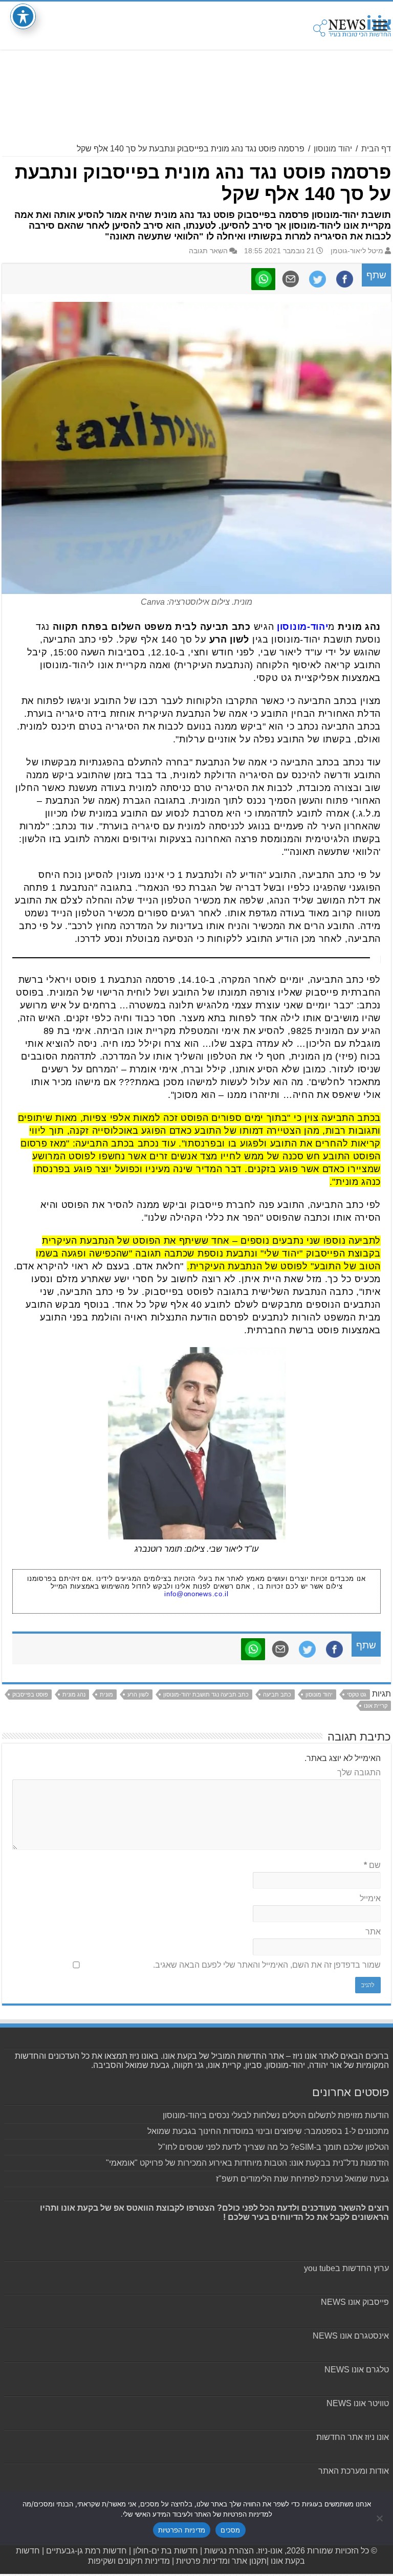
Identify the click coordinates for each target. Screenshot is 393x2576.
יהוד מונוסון (333, 149)
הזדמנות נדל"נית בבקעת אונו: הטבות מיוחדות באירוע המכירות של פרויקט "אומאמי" (247, 2163)
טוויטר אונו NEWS (358, 2403)
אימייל (370, 1898)
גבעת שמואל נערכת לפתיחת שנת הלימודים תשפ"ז (302, 2179)
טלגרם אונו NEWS (357, 2370)
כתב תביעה (277, 1694)
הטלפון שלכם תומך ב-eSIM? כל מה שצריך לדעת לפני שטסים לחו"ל (274, 2147)
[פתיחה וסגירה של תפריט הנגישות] (23, 16)
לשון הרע (138, 1694)
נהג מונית (74, 1694)
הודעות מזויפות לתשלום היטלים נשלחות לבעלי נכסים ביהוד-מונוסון (276, 2115)
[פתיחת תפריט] (380, 27)
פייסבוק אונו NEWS (355, 2302)
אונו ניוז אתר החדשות (353, 2437)
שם (372, 1865)
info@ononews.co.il (196, 1594)
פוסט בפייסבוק (30, 1694)
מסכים (230, 2530)
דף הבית (376, 149)
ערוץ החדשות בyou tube (346, 2268)
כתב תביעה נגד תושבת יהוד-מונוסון (206, 1694)
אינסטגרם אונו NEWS (351, 2336)
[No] (380, 2518)
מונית (106, 1694)
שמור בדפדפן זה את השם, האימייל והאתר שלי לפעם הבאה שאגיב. (267, 1965)
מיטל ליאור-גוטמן (357, 251)
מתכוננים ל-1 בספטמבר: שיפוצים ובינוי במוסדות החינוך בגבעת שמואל (268, 2131)
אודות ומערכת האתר (354, 2471)
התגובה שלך (359, 1773)
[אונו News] (352, 24)
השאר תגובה (208, 251)
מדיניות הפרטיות (182, 2530)
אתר (373, 1932)
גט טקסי (357, 1694)
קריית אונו (376, 1706)
